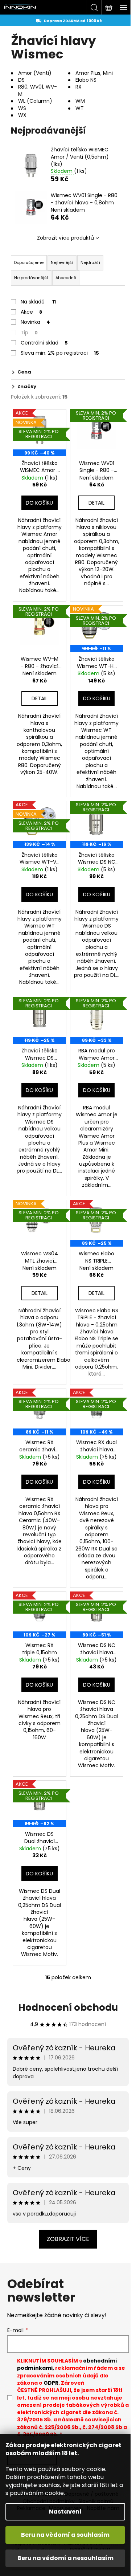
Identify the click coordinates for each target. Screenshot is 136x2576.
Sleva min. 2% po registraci (60, 353)
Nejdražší (90, 262)
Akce (31, 312)
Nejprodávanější (31, 278)
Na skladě (38, 302)
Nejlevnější (62, 262)
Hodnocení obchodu (68, 2008)
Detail (96, 503)
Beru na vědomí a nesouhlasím (65, 2558)
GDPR (51, 2383)
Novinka (35, 322)
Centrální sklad (44, 343)
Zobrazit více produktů (65, 238)
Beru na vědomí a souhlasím (65, 2535)
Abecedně (66, 278)
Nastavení (65, 2512)
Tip (29, 333)
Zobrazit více (68, 2239)
